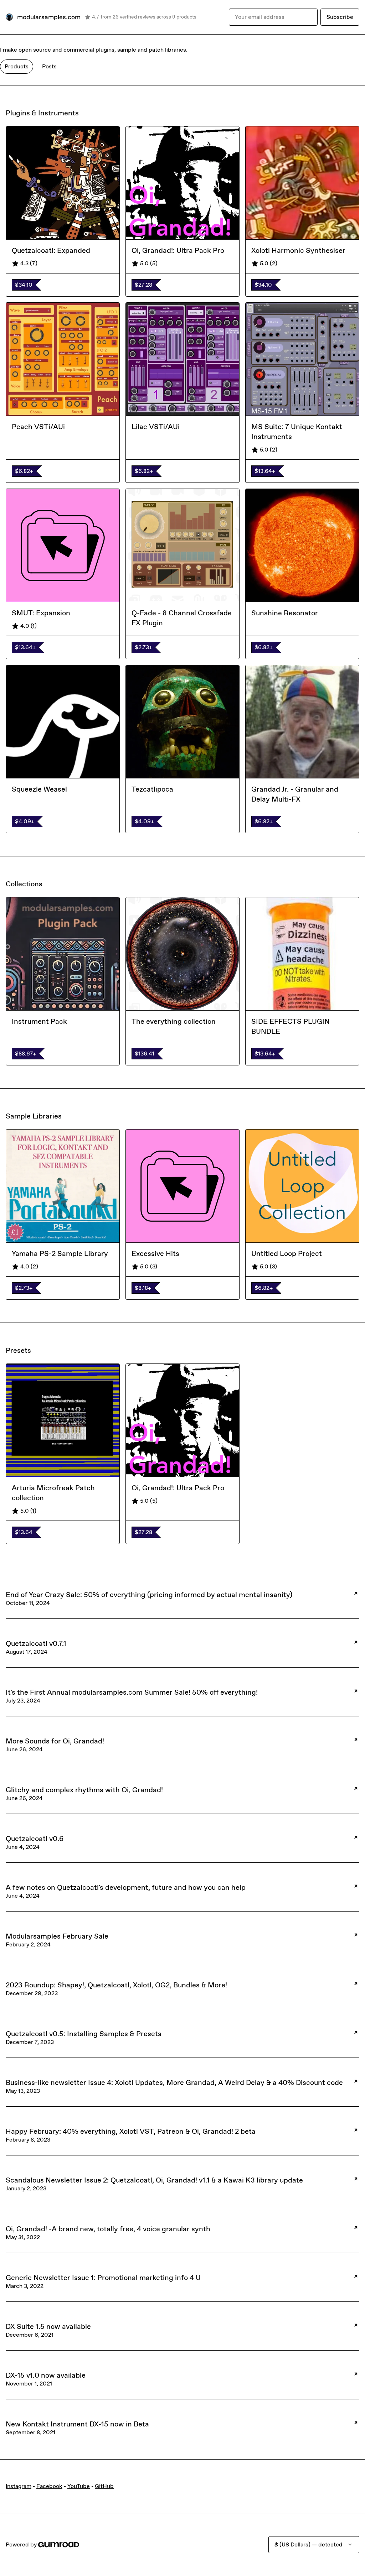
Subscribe (340, 17)
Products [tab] (17, 66)
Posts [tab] (49, 66)
